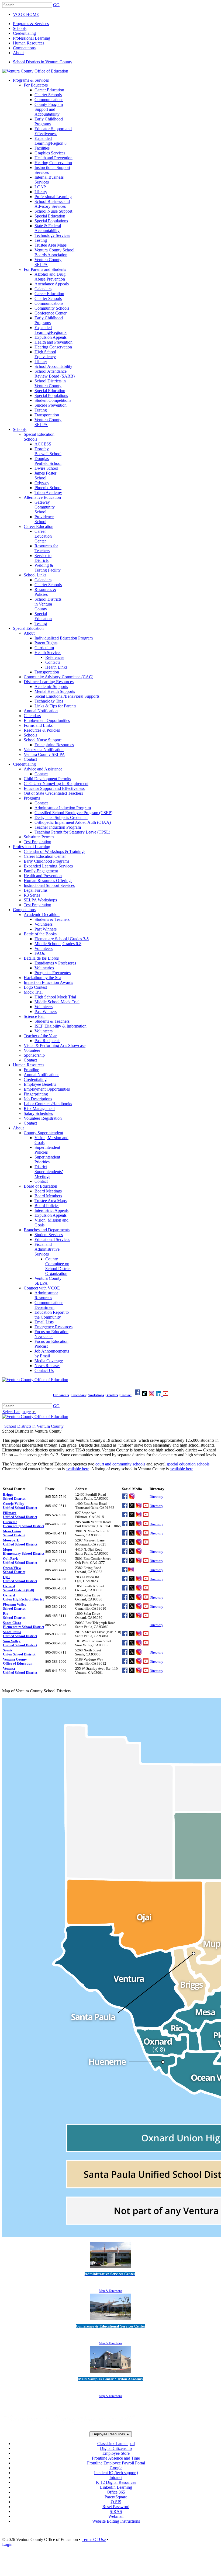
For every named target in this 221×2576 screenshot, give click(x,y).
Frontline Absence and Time (116, 2458)
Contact (126, 1395)
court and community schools (120, 1464)
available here (77, 1469)
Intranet (116, 2478)
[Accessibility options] (110, 1478)
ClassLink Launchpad (116, 2444)
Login (7, 2544)
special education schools (188, 1464)
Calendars (79, 1395)
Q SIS (116, 2502)
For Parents (61, 1395)
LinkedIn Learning (116, 2487)
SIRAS (116, 2511)
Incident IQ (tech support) (116, 2473)
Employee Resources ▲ (111, 2434)
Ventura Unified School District (20, 1671)
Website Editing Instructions (116, 2521)
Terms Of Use (94, 2539)
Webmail (116, 2516)
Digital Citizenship (116, 2448)
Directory (156, 1497)
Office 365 (116, 2492)
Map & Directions (110, 2291)
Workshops (96, 1395)
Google (116, 2468)
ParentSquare (116, 2497)
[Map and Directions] (110, 2268)
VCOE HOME (26, 14)
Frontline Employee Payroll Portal (116, 2463)
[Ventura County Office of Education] (35, 71)
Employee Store (116, 2453)
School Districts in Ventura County (43, 62)
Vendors (112, 1395)
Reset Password (116, 2507)
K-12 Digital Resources (116, 2482)
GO (56, 5)
